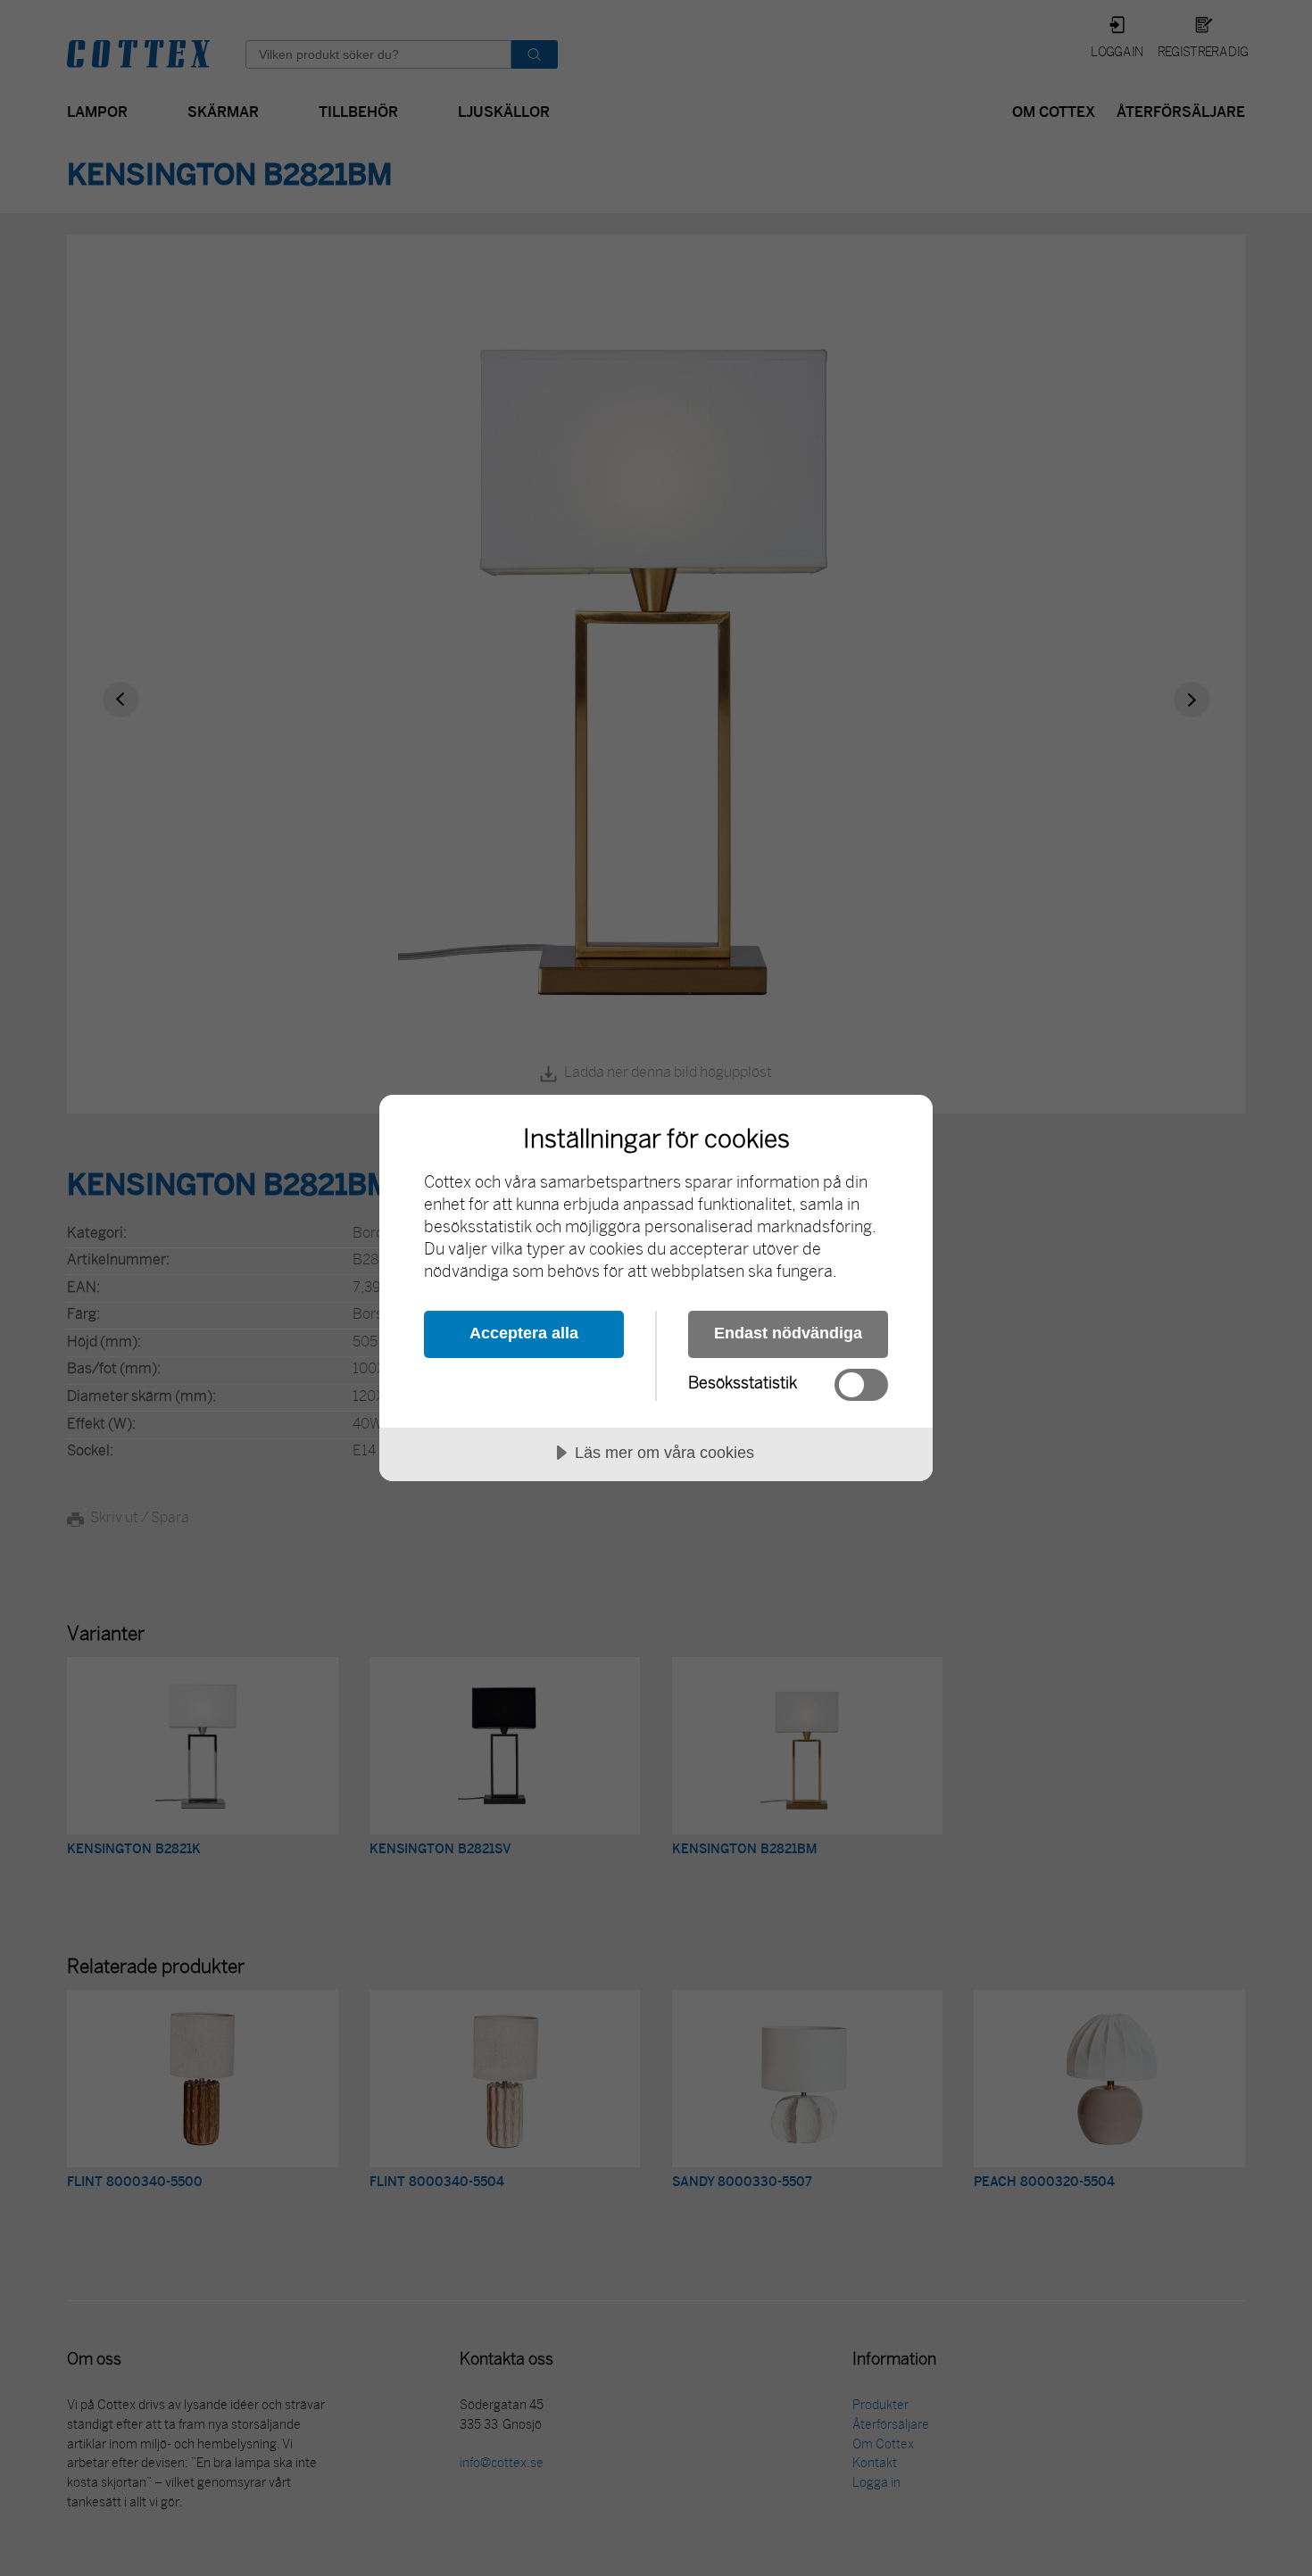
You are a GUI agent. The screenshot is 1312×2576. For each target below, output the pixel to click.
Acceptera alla (524, 1333)
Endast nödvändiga (788, 1333)
